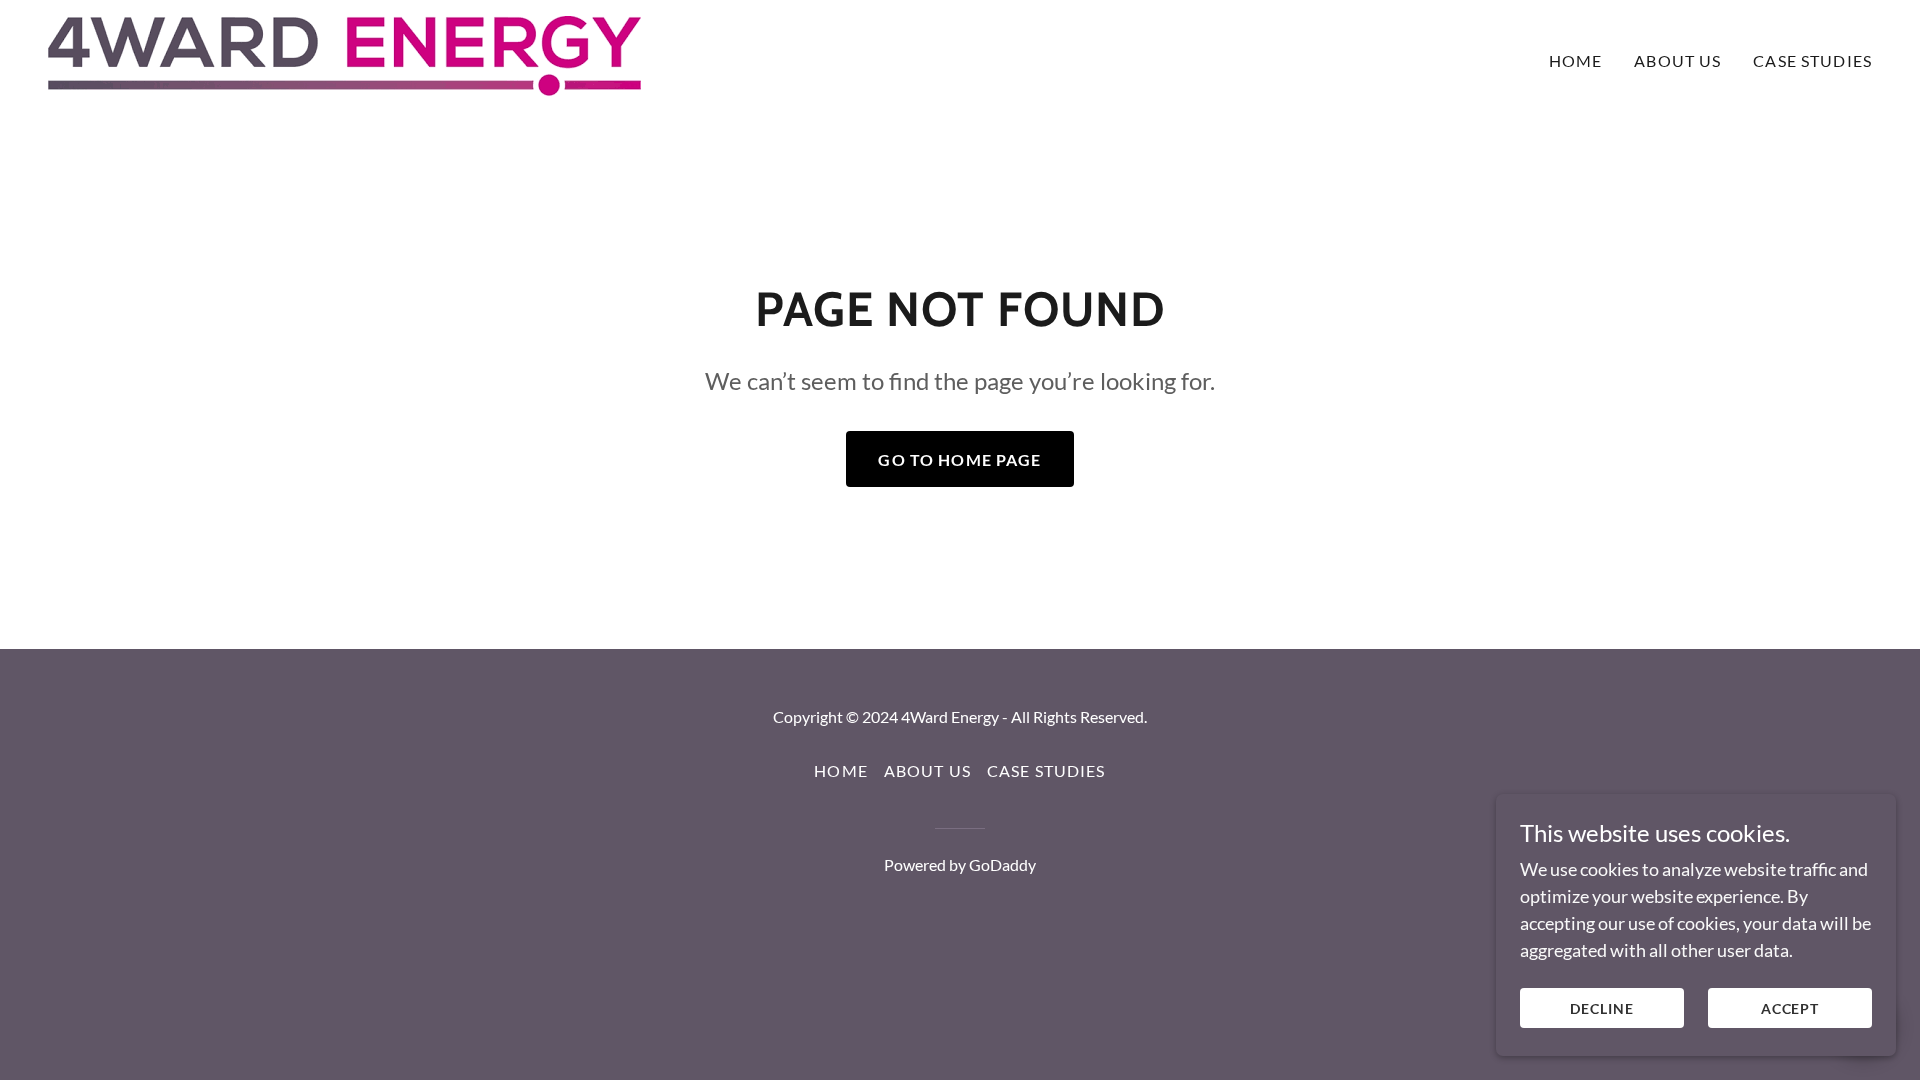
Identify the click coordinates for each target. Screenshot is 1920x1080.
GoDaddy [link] (1002, 864)
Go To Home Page (959, 459)
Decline (1602, 1008)
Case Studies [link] (1812, 60)
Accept (1790, 1008)
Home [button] (841, 770)
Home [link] (1576, 60)
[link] (344, 56)
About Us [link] (1677, 60)
